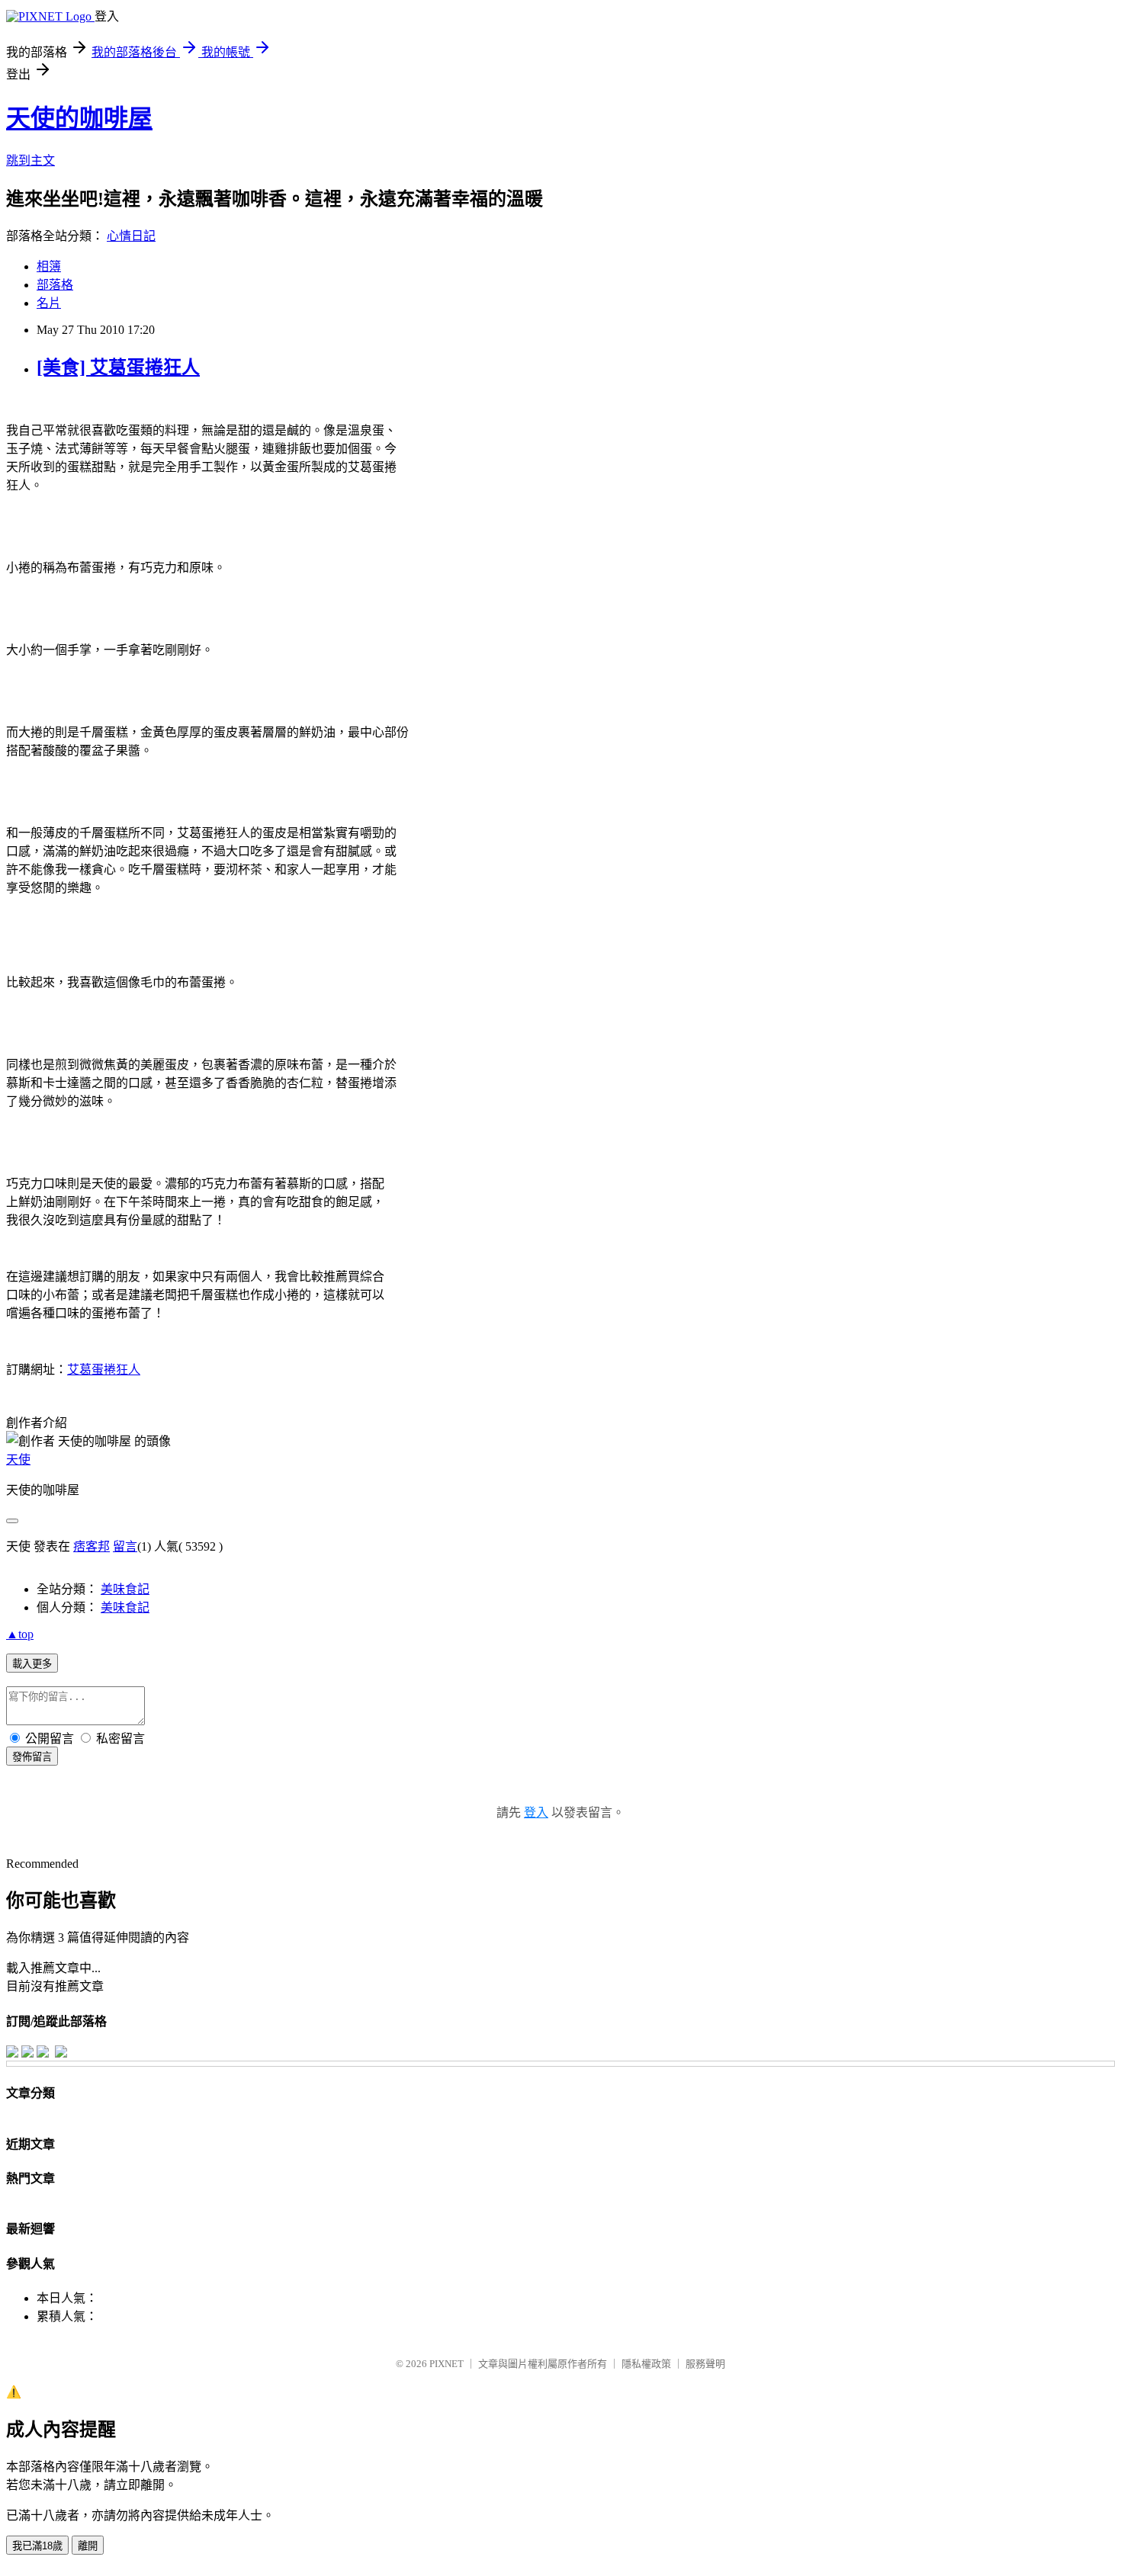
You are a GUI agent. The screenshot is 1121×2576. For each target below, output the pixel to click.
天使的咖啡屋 (79, 118)
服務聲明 (705, 2364)
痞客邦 (92, 1546)
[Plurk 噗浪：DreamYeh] (43, 2053)
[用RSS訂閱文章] (61, 2053)
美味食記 (125, 1589)
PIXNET (446, 2364)
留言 (125, 1546)
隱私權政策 (646, 2364)
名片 (49, 303)
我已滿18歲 (37, 2546)
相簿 (49, 266)
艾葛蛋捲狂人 (104, 1370)
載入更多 (32, 1664)
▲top (20, 1634)
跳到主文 (31, 160)
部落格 (55, 285)
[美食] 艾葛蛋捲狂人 (118, 367)
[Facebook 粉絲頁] (12, 2053)
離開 (88, 2546)
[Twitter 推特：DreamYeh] (27, 2053)
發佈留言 (32, 1757)
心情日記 (131, 236)
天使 (18, 1460)
